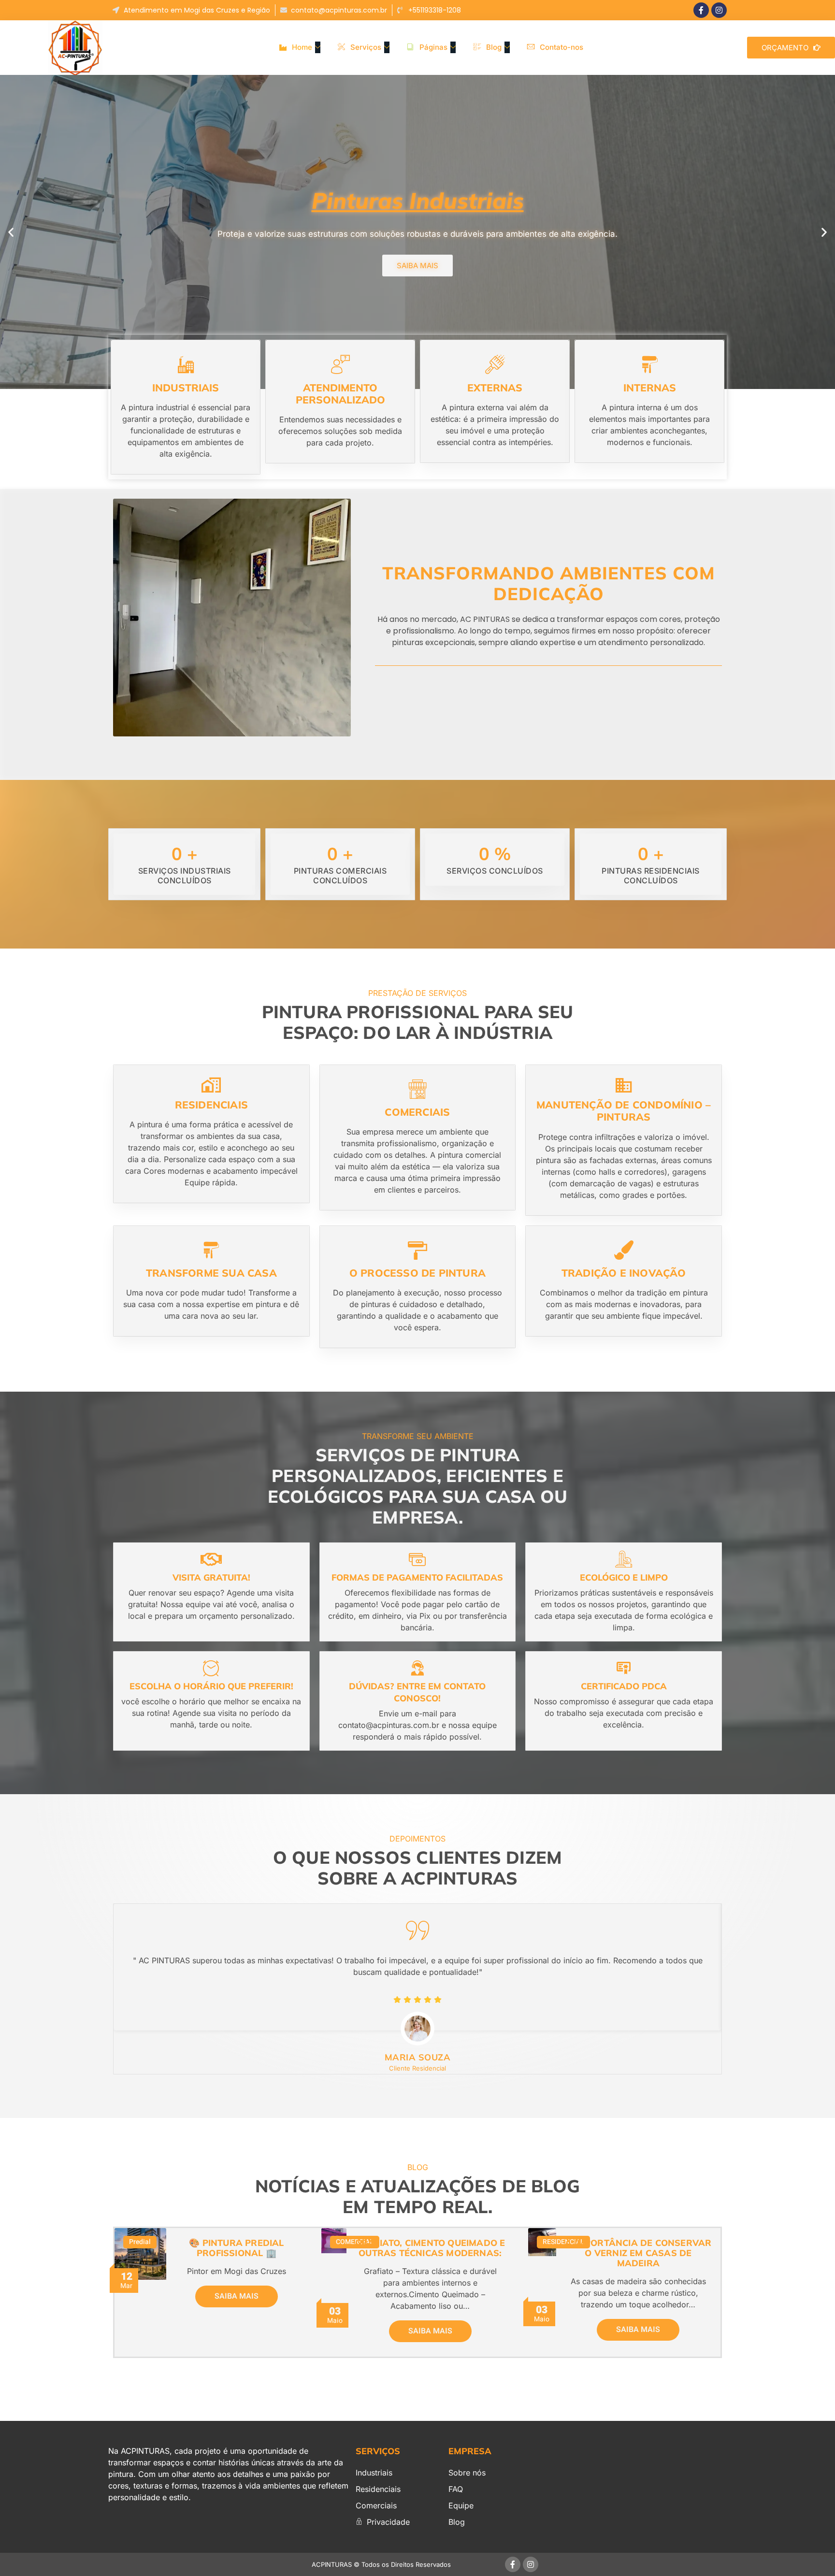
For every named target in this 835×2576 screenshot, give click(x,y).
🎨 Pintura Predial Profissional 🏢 (236, 2248)
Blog (494, 47)
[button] (11, 232)
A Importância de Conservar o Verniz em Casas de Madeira (638, 2253)
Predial (140, 2242)
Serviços (366, 47)
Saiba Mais (237, 2296)
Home (302, 47)
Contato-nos (561, 47)
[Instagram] (719, 10)
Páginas (433, 47)
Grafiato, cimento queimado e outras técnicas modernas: (430, 2248)
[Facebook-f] (701, 10)
